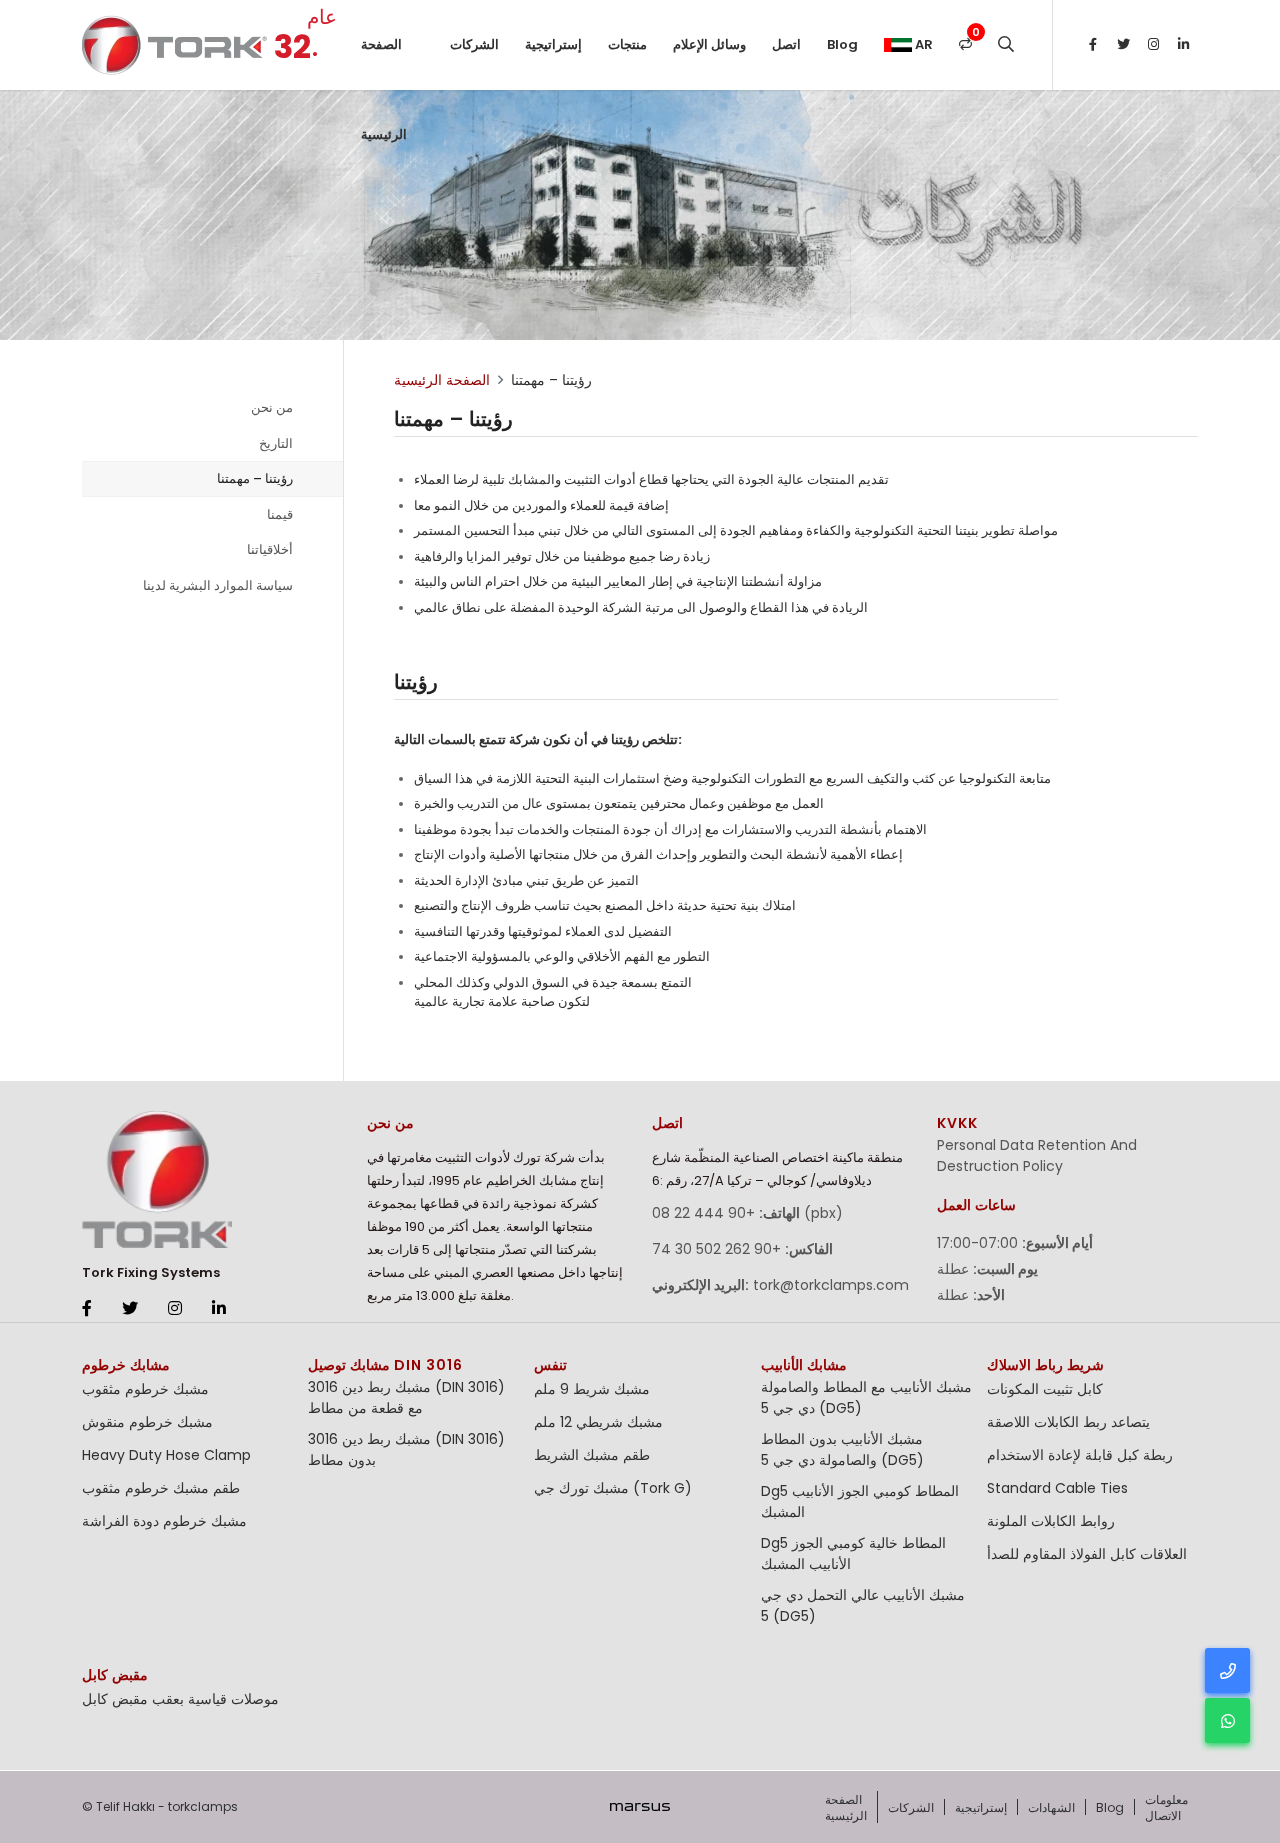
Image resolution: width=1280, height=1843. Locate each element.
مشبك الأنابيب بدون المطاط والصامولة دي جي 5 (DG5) (842, 1449)
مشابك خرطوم (126, 1365)
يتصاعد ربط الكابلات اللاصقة (1068, 1422)
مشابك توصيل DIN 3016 (385, 1365)
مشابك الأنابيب (804, 1365)
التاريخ (276, 443)
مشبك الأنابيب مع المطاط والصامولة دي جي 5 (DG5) (866, 1397)
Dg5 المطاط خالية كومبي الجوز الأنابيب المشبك (853, 1553)
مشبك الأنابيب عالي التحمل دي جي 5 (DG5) (863, 1605)
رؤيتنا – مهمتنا (255, 478)
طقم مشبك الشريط (592, 1455)
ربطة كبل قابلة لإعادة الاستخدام (1080, 1455)
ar (922, 44)
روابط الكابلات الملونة (1051, 1521)
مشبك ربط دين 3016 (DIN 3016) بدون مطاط (406, 1449)
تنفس (550, 1365)
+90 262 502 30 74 (716, 1249)
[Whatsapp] (1227, 1720)
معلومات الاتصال (1166, 1807)
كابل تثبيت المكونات (1045, 1389)
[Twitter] (1123, 45)
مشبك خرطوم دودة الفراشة (164, 1521)
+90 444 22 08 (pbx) (747, 1213)
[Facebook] (1093, 45)
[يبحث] (1006, 45)
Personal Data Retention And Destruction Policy (1037, 1155)
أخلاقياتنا (270, 549)
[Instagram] (1153, 45)
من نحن (272, 407)
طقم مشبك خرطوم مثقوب (161, 1488)
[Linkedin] (1183, 45)
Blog (842, 44)
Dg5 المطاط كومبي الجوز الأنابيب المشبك (860, 1501)
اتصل (786, 44)
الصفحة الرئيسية (384, 62)
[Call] (1227, 1670)
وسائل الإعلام (709, 44)
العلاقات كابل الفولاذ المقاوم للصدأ (1087, 1554)
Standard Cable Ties (1057, 1488)
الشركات (474, 44)
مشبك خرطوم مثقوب (145, 1389)
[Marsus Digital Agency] (640, 1807)
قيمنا (280, 514)
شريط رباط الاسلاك (1045, 1365)
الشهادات (1051, 1807)
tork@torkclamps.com (831, 1285)
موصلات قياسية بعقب (215, 1699)
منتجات (627, 44)
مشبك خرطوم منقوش (147, 1422)
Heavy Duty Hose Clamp (166, 1455)
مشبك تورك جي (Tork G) (613, 1488)
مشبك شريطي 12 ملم (598, 1422)
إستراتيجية (553, 44)
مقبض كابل (115, 1675)
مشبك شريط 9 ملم (592, 1389)
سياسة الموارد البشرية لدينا (218, 585)
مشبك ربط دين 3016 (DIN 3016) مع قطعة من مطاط (406, 1397)
